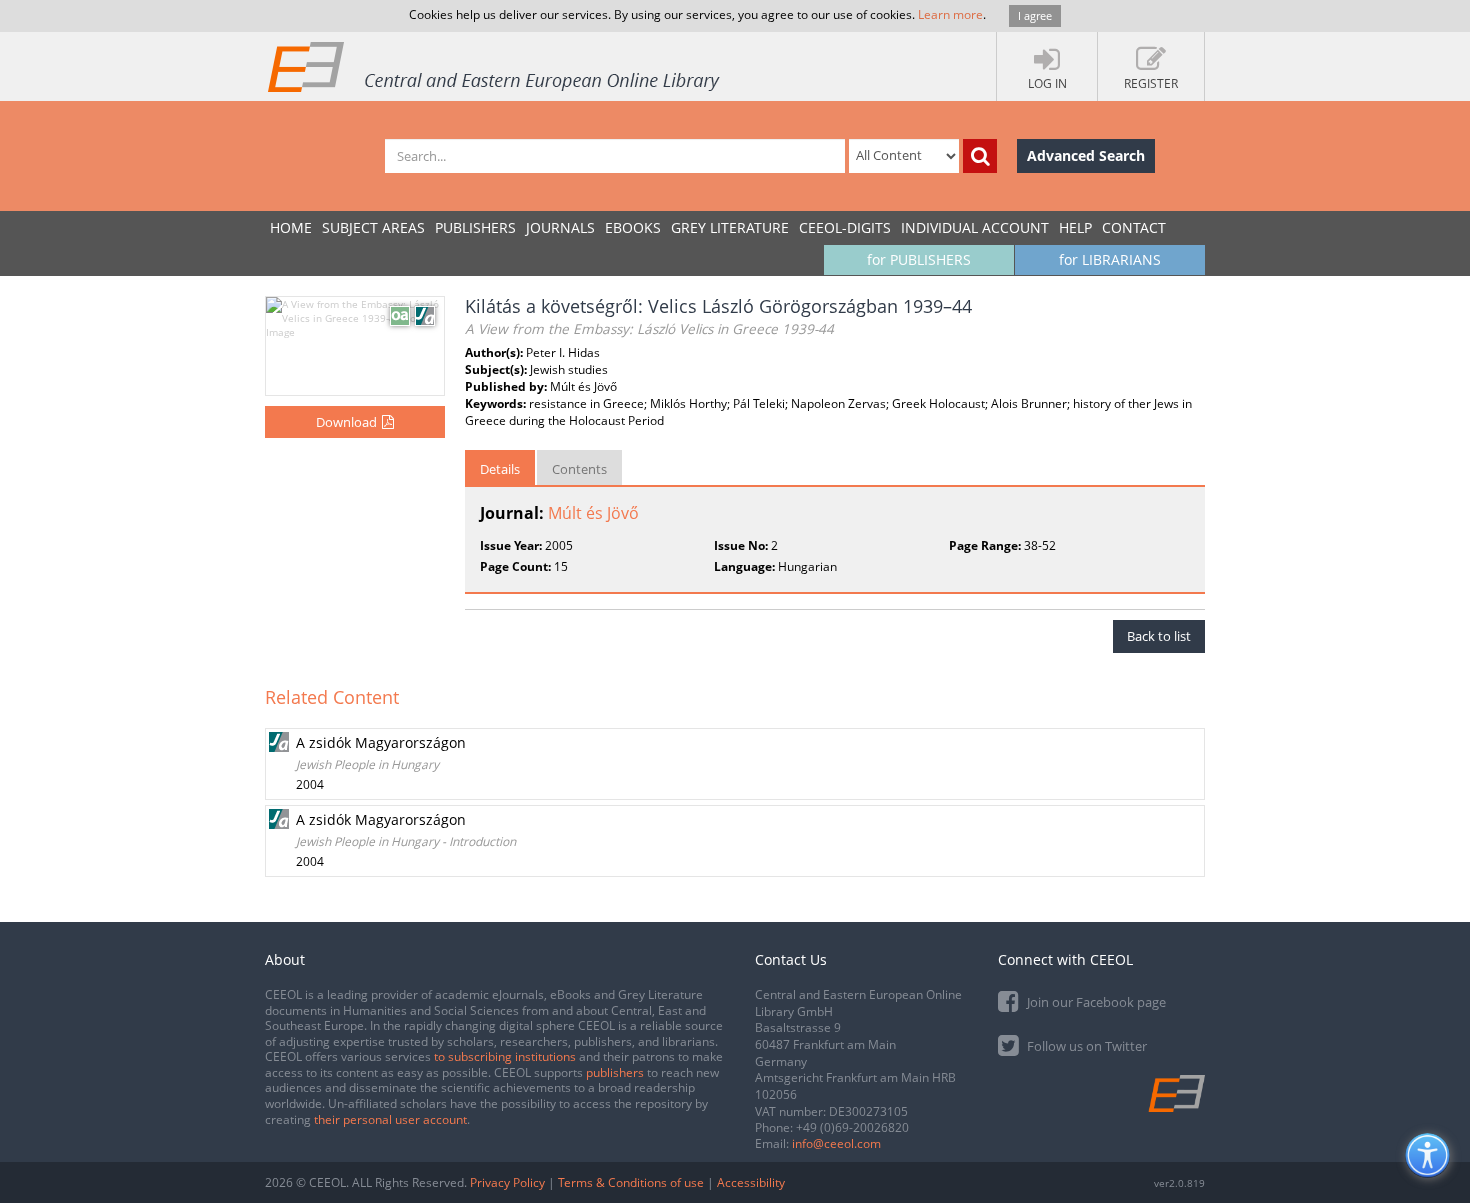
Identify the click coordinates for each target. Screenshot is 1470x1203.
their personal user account (390, 1119)
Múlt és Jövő (593, 513)
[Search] (980, 156)
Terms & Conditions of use (631, 1182)
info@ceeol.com (836, 1143)
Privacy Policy (507, 1182)
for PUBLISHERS (919, 259)
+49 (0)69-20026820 (852, 1127)
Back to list (1159, 636)
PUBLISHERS (475, 227)
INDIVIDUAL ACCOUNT (975, 227)
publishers (615, 1072)
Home (291, 227)
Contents (579, 469)
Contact (1134, 227)
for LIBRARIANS (1110, 259)
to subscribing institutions (505, 1056)
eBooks (633, 227)
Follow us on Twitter (1085, 1046)
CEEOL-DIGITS (845, 227)
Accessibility (751, 1182)
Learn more (950, 14)
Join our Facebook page (1095, 1002)
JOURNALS (560, 227)
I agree (1035, 15)
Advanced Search (1086, 155)
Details (500, 469)
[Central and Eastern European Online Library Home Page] (495, 66)
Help (1075, 227)
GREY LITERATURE (730, 227)
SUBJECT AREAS (373, 227)
